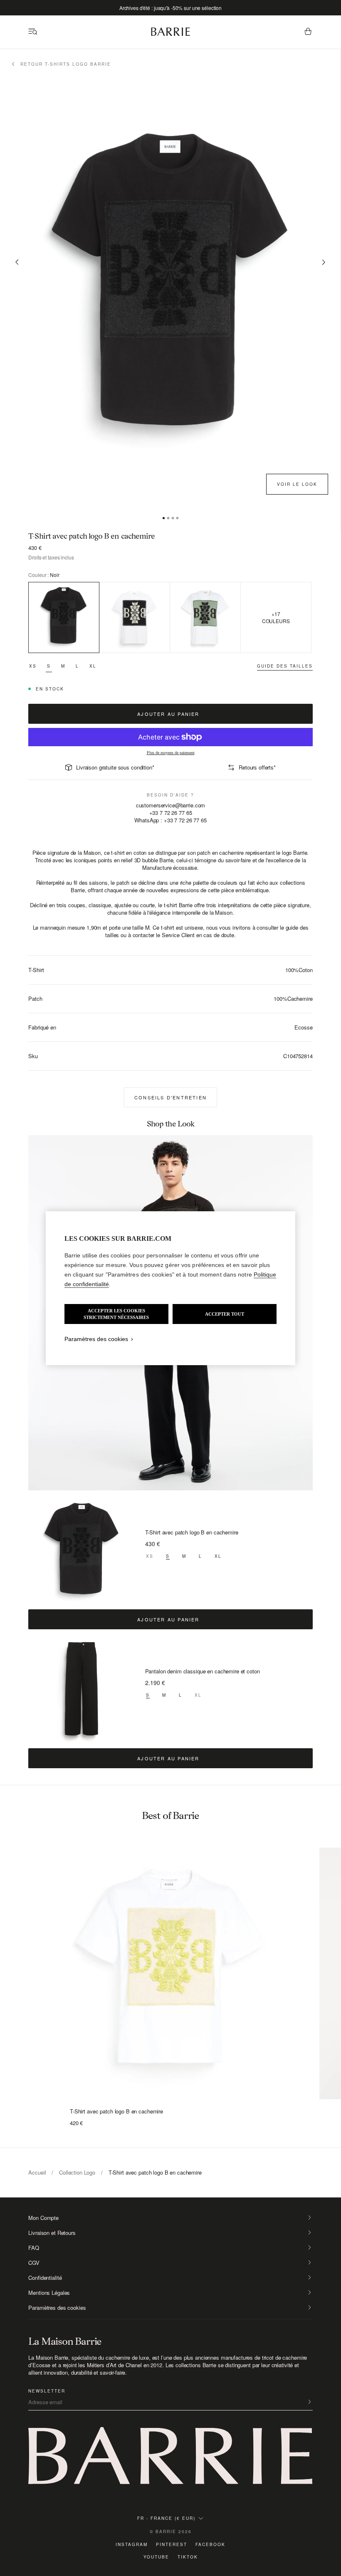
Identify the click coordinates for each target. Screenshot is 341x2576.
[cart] (308, 32)
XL (93, 666)
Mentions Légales (49, 2293)
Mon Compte (43, 2218)
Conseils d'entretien (170, 1097)
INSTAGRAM (132, 2544)
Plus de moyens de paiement (171, 753)
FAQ (34, 2248)
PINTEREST (172, 2544)
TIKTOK (188, 2557)
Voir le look (297, 484)
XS (33, 666)
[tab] (164, 518)
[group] (170, 1966)
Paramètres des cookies (57, 2308)
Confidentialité (45, 2278)
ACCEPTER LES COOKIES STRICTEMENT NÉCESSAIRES (116, 1314)
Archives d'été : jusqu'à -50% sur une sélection (170, 8)
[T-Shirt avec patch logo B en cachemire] (82, 1552)
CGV (34, 2263)
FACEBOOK (210, 2544)
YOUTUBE (156, 2557)
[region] (170, 1288)
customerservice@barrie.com (171, 805)
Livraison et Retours (52, 2233)
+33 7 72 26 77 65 (171, 813)
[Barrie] (170, 34)
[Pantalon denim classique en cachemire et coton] (82, 1691)
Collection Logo (77, 2172)
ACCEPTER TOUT (225, 1314)
